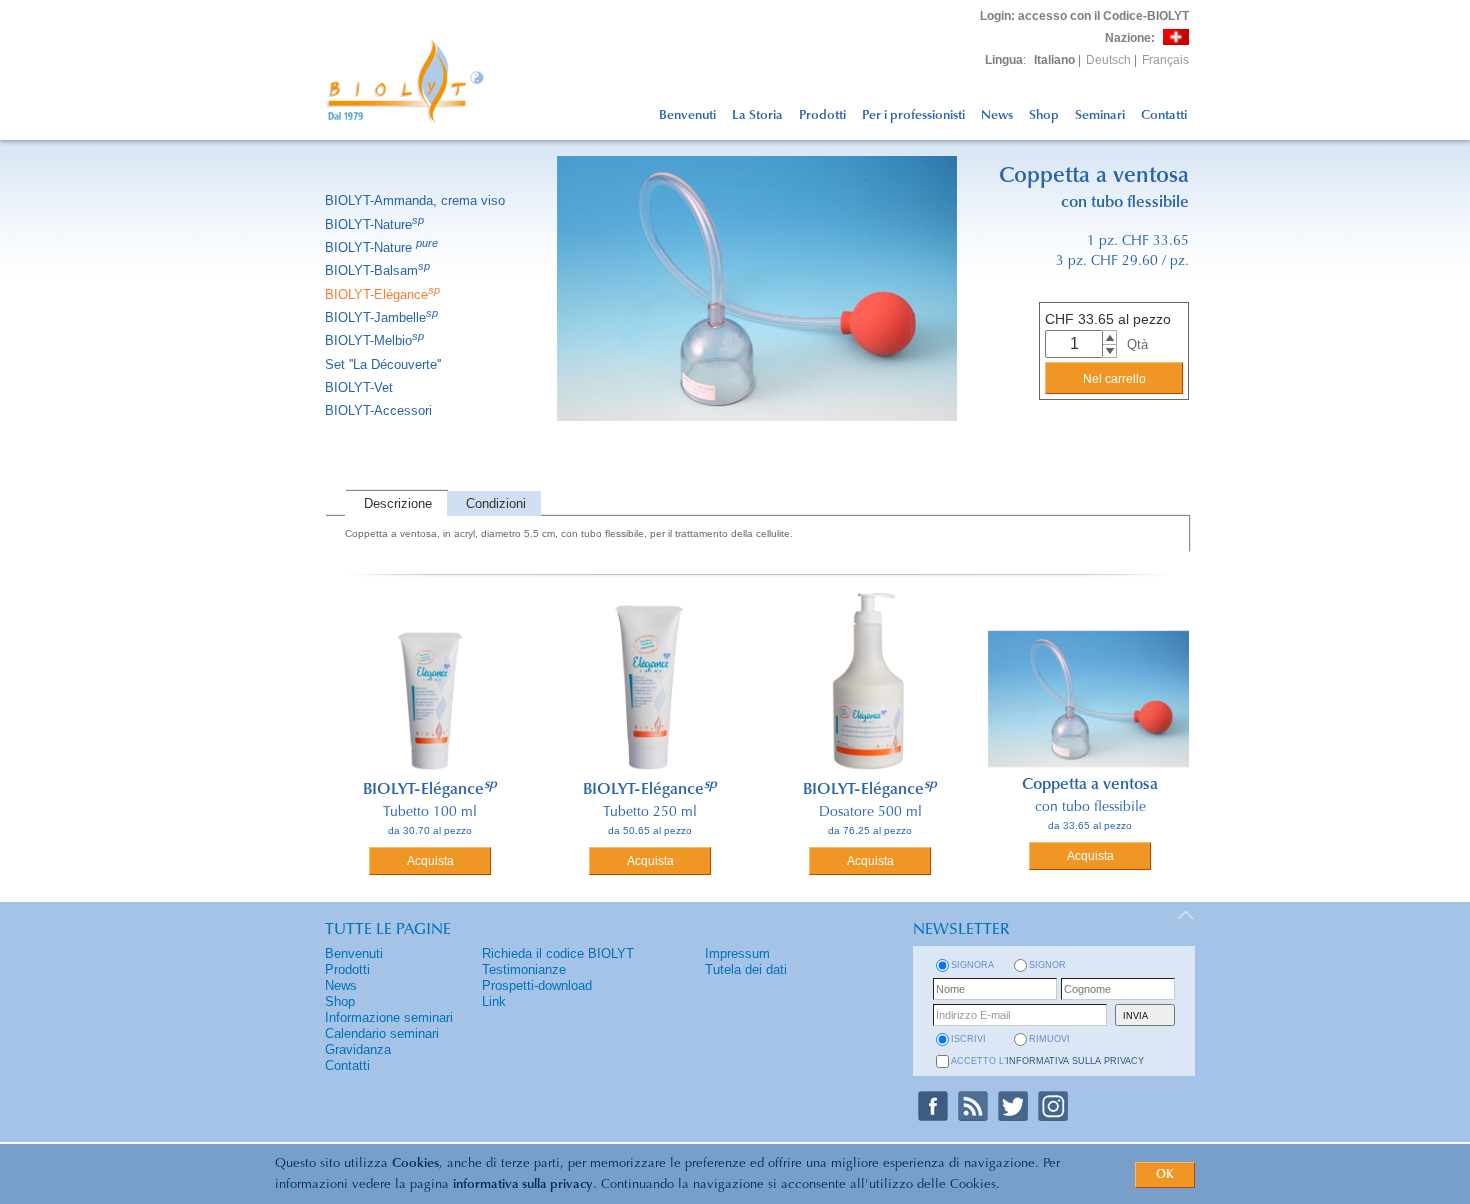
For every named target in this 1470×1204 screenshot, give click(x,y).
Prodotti (822, 115)
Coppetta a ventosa (1090, 785)
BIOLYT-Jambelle (381, 317)
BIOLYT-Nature (374, 224)
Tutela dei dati (746, 969)
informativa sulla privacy (523, 1184)
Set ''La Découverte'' (383, 364)
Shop (1044, 115)
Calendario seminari (382, 1033)
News (997, 115)
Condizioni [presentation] (496, 503)
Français (1165, 60)
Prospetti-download (537, 985)
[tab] (396, 503)
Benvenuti (687, 115)
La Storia (757, 115)
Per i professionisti (913, 115)
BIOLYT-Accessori (378, 410)
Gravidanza (358, 1049)
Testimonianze (524, 969)
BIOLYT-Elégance (382, 294)
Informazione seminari (389, 1017)
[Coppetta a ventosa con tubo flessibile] (757, 446)
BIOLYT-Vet (359, 387)
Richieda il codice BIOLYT (558, 953)
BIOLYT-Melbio (374, 340)
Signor (1047, 965)
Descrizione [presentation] (398, 503)
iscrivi (968, 1039)
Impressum (737, 953)
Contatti (1164, 115)
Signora (972, 965)
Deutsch (1108, 60)
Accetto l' (1047, 1061)
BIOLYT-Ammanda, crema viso (415, 200)
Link (494, 1001)
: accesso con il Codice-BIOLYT (1084, 16)
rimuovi (1049, 1039)
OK (1165, 1175)
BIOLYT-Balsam (377, 270)
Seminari (1100, 115)
